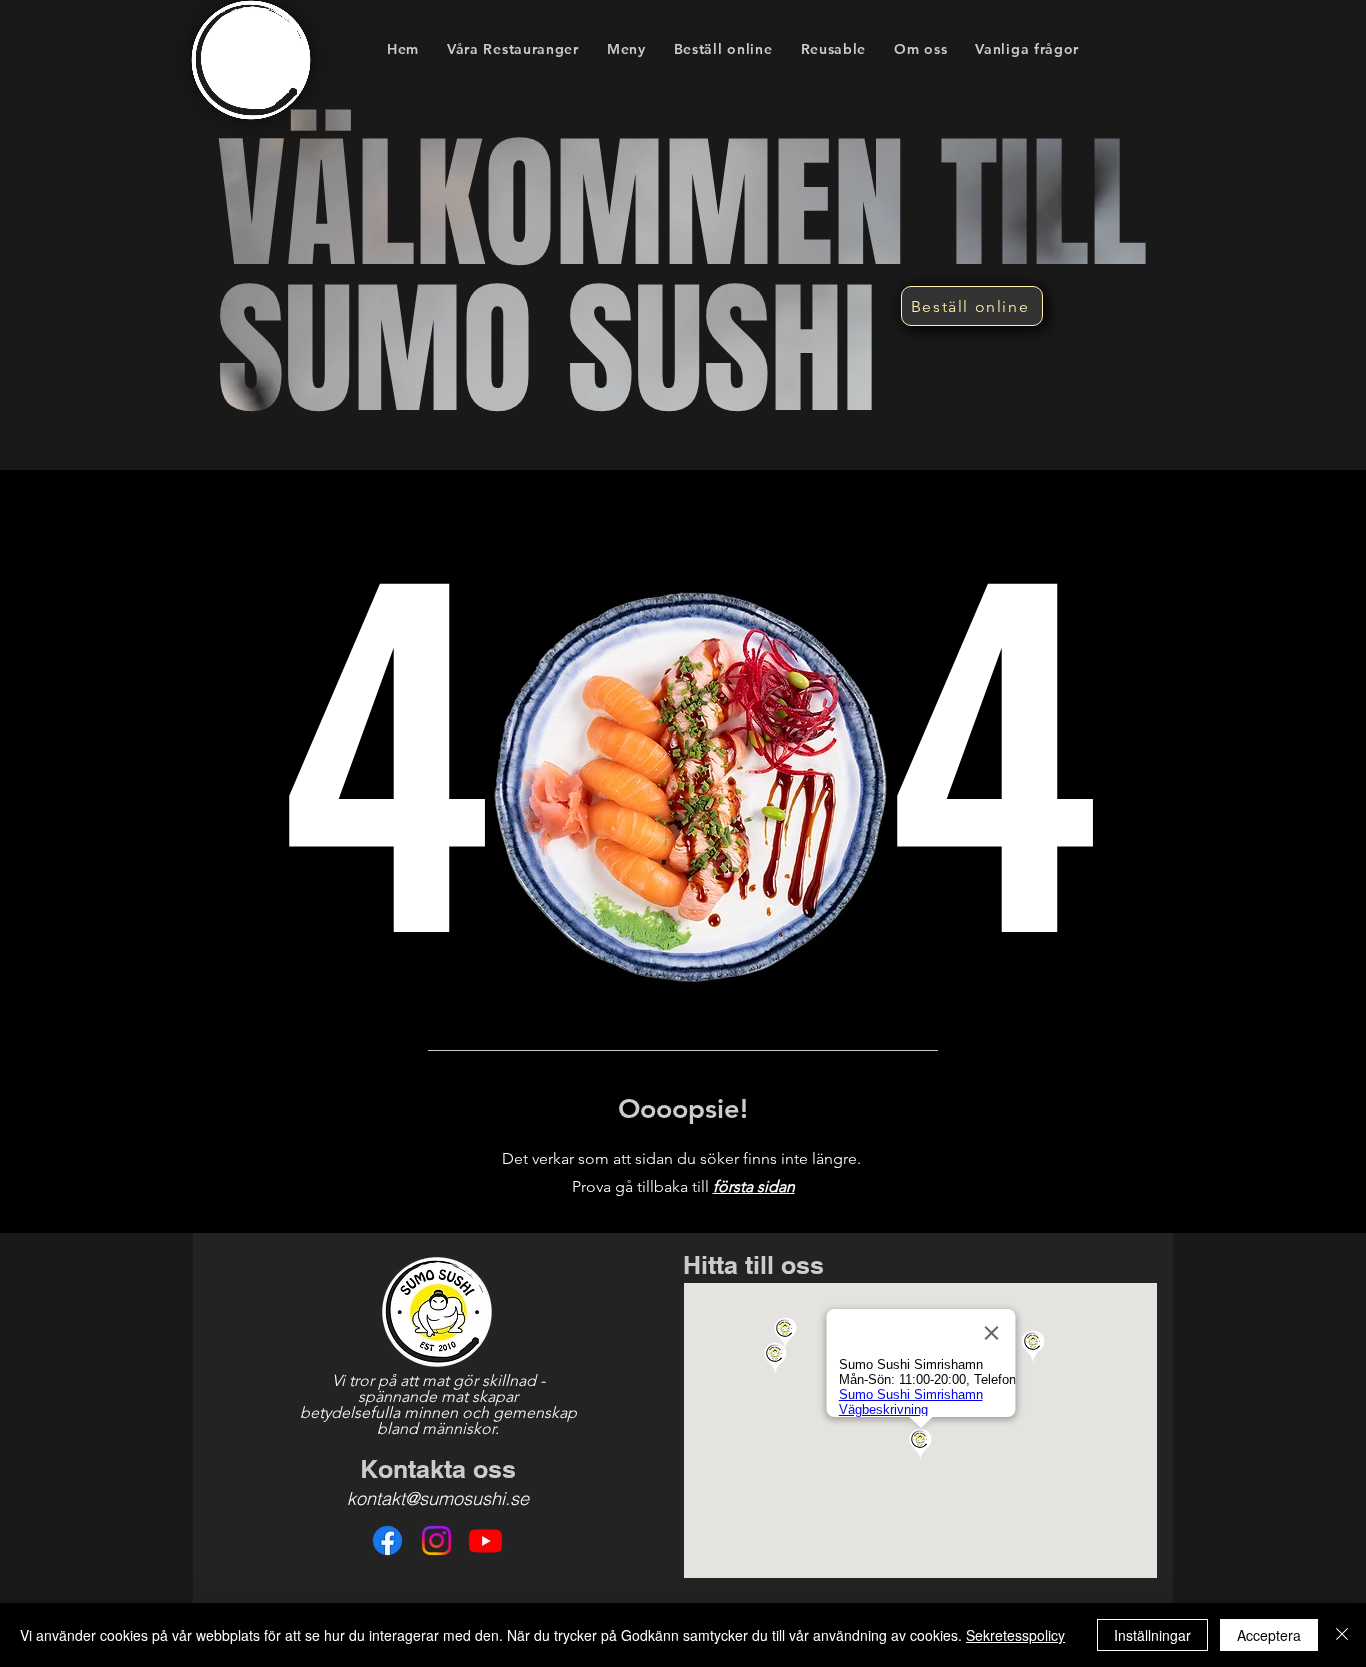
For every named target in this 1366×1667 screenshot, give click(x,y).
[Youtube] (485, 1540)
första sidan (754, 1186)
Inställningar (1152, 1635)
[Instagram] (436, 1540)
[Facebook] (387, 1540)
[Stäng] (1342, 1635)
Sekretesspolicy (1015, 1635)
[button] (626, 48)
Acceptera (1269, 1635)
